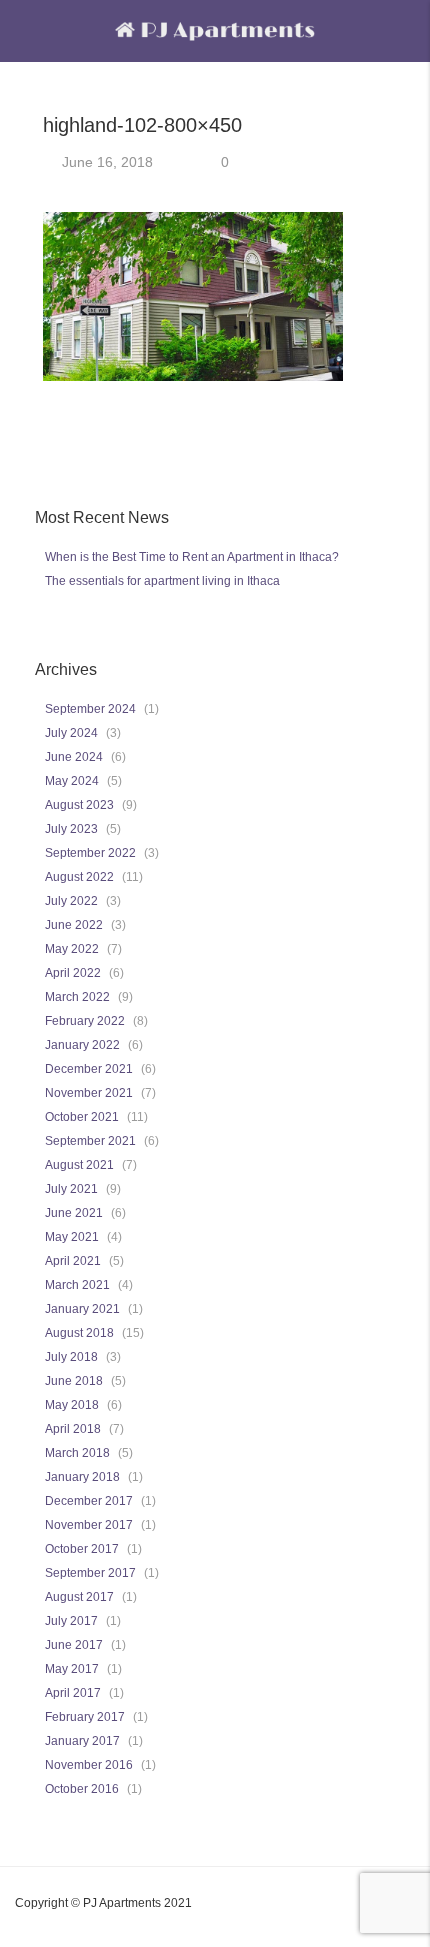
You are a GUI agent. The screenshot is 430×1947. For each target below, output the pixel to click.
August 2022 (79, 877)
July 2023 (71, 829)
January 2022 (82, 1045)
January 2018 (82, 1477)
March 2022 (77, 997)
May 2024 (72, 781)
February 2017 (85, 1717)
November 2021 (89, 1093)
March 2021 (77, 1285)
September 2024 (90, 709)
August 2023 (79, 805)
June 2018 (74, 1381)
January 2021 (82, 1309)
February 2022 (85, 1021)
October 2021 (82, 1117)
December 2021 (89, 1069)
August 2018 (79, 1333)
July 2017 (71, 1621)
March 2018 (77, 1453)
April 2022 (73, 973)
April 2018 (73, 1429)
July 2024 (71, 733)
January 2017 (82, 1741)
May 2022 (72, 949)
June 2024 (74, 757)
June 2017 (74, 1645)
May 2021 (72, 1237)
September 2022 (90, 853)
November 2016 (89, 1765)
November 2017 (89, 1525)
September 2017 (90, 1573)
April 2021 (73, 1261)
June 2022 (74, 925)
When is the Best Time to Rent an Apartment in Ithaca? (192, 557)
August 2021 (79, 1165)
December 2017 (89, 1501)
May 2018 (72, 1405)
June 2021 (74, 1213)
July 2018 (71, 1357)
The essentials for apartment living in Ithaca (162, 581)
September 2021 (90, 1141)
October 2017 (82, 1549)
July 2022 (71, 901)
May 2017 (72, 1669)
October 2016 (82, 1789)
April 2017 (73, 1693)
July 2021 (71, 1189)
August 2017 (79, 1597)
